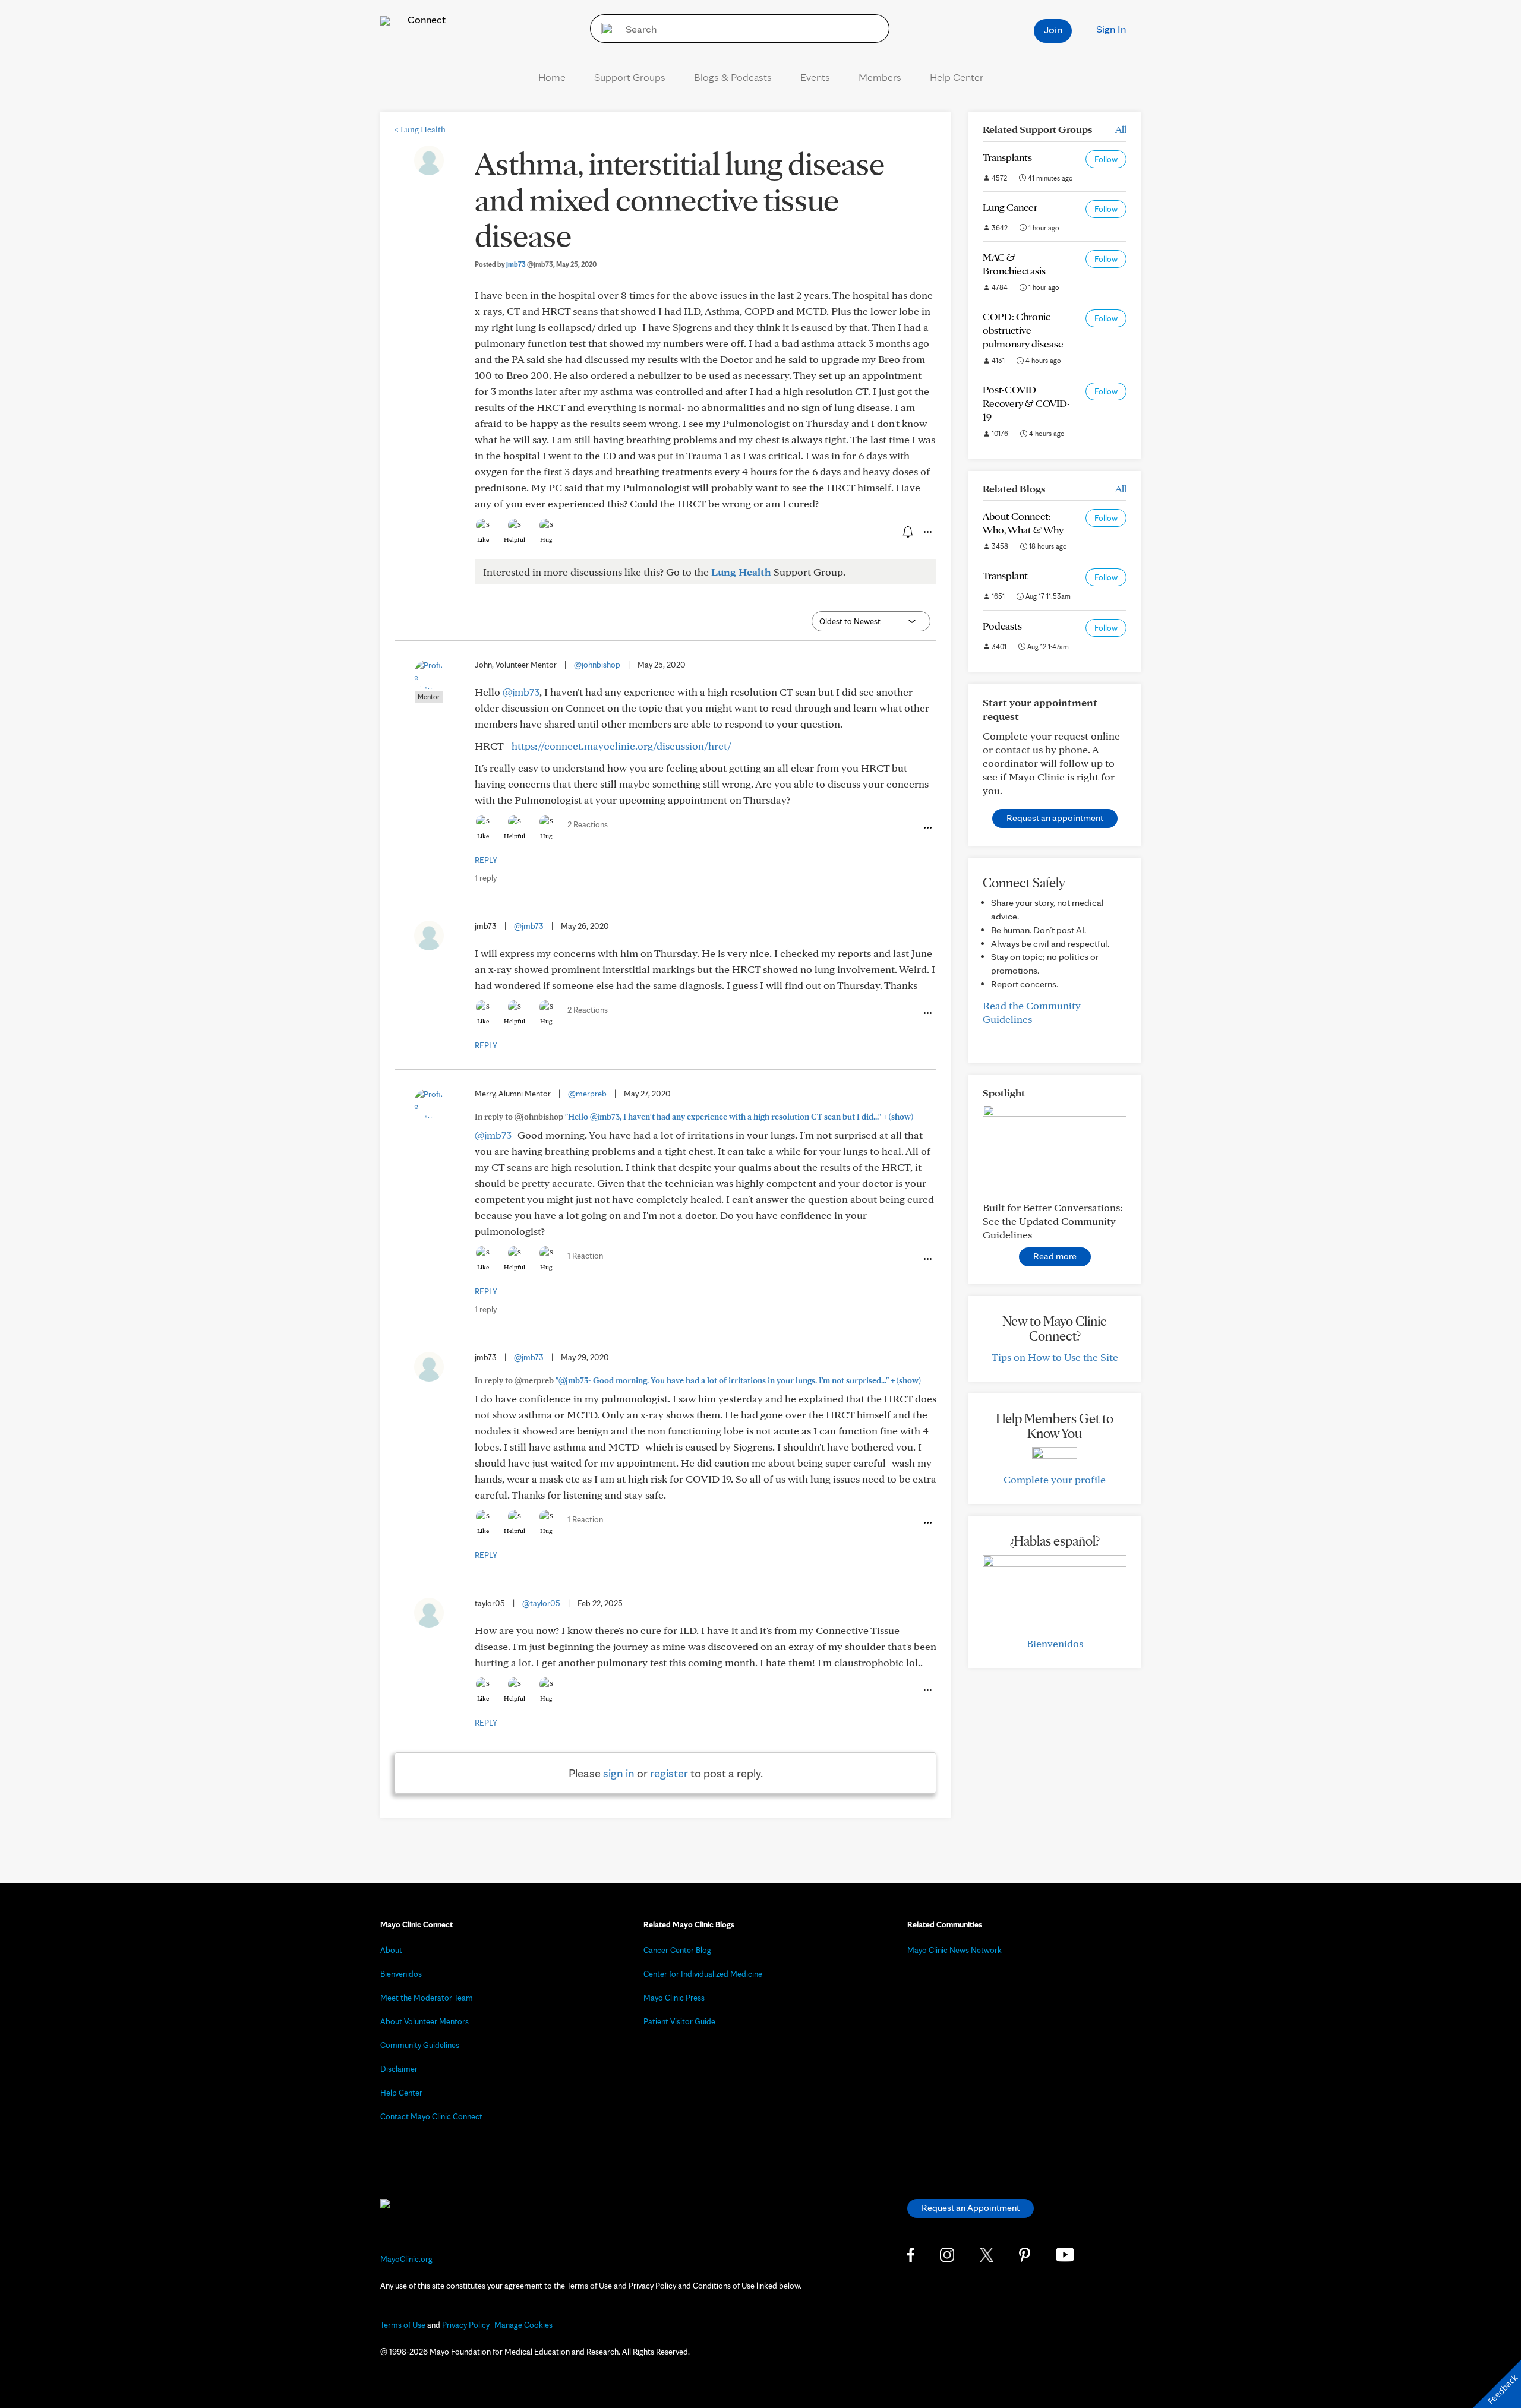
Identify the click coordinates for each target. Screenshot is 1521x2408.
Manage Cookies (523, 2325)
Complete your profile (1055, 1479)
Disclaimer (399, 2069)
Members (880, 77)
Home (552, 77)
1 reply (486, 878)
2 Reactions (588, 824)
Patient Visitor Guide (679, 2021)
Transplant (1005, 575)
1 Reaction (585, 1256)
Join (1053, 29)
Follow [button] (1106, 159)
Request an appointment (1055, 818)
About (391, 1950)
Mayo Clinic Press (674, 1998)
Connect (425, 19)
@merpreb (587, 1094)
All (1121, 129)
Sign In (1111, 29)
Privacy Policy (466, 2325)
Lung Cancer (1010, 207)
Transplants (1007, 157)
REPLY (486, 860)
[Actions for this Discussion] (927, 532)
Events (815, 77)
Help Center (957, 77)
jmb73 (530, 264)
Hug (546, 539)
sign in (619, 1773)
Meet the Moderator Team (427, 1998)
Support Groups (630, 77)
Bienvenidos (1055, 1643)
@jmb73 (521, 692)
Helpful (515, 539)
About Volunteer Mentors (425, 2021)
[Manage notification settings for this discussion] (907, 532)
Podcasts (1002, 626)
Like (483, 539)
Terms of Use (403, 2325)
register (669, 1773)
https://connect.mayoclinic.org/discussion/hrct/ (621, 746)
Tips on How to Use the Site (1055, 1357)
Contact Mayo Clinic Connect (431, 2116)
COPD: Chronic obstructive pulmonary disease (1023, 330)
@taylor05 (541, 1603)
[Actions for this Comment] (927, 828)
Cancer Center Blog (677, 1950)
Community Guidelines (420, 2045)
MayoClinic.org (406, 2259)
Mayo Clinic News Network (954, 1950)
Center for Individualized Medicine (703, 1974)
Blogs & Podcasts (733, 77)
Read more (1055, 1256)
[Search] (603, 29)
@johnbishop (597, 665)
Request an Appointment (971, 2208)
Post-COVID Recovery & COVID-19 (1026, 403)
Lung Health (420, 129)
